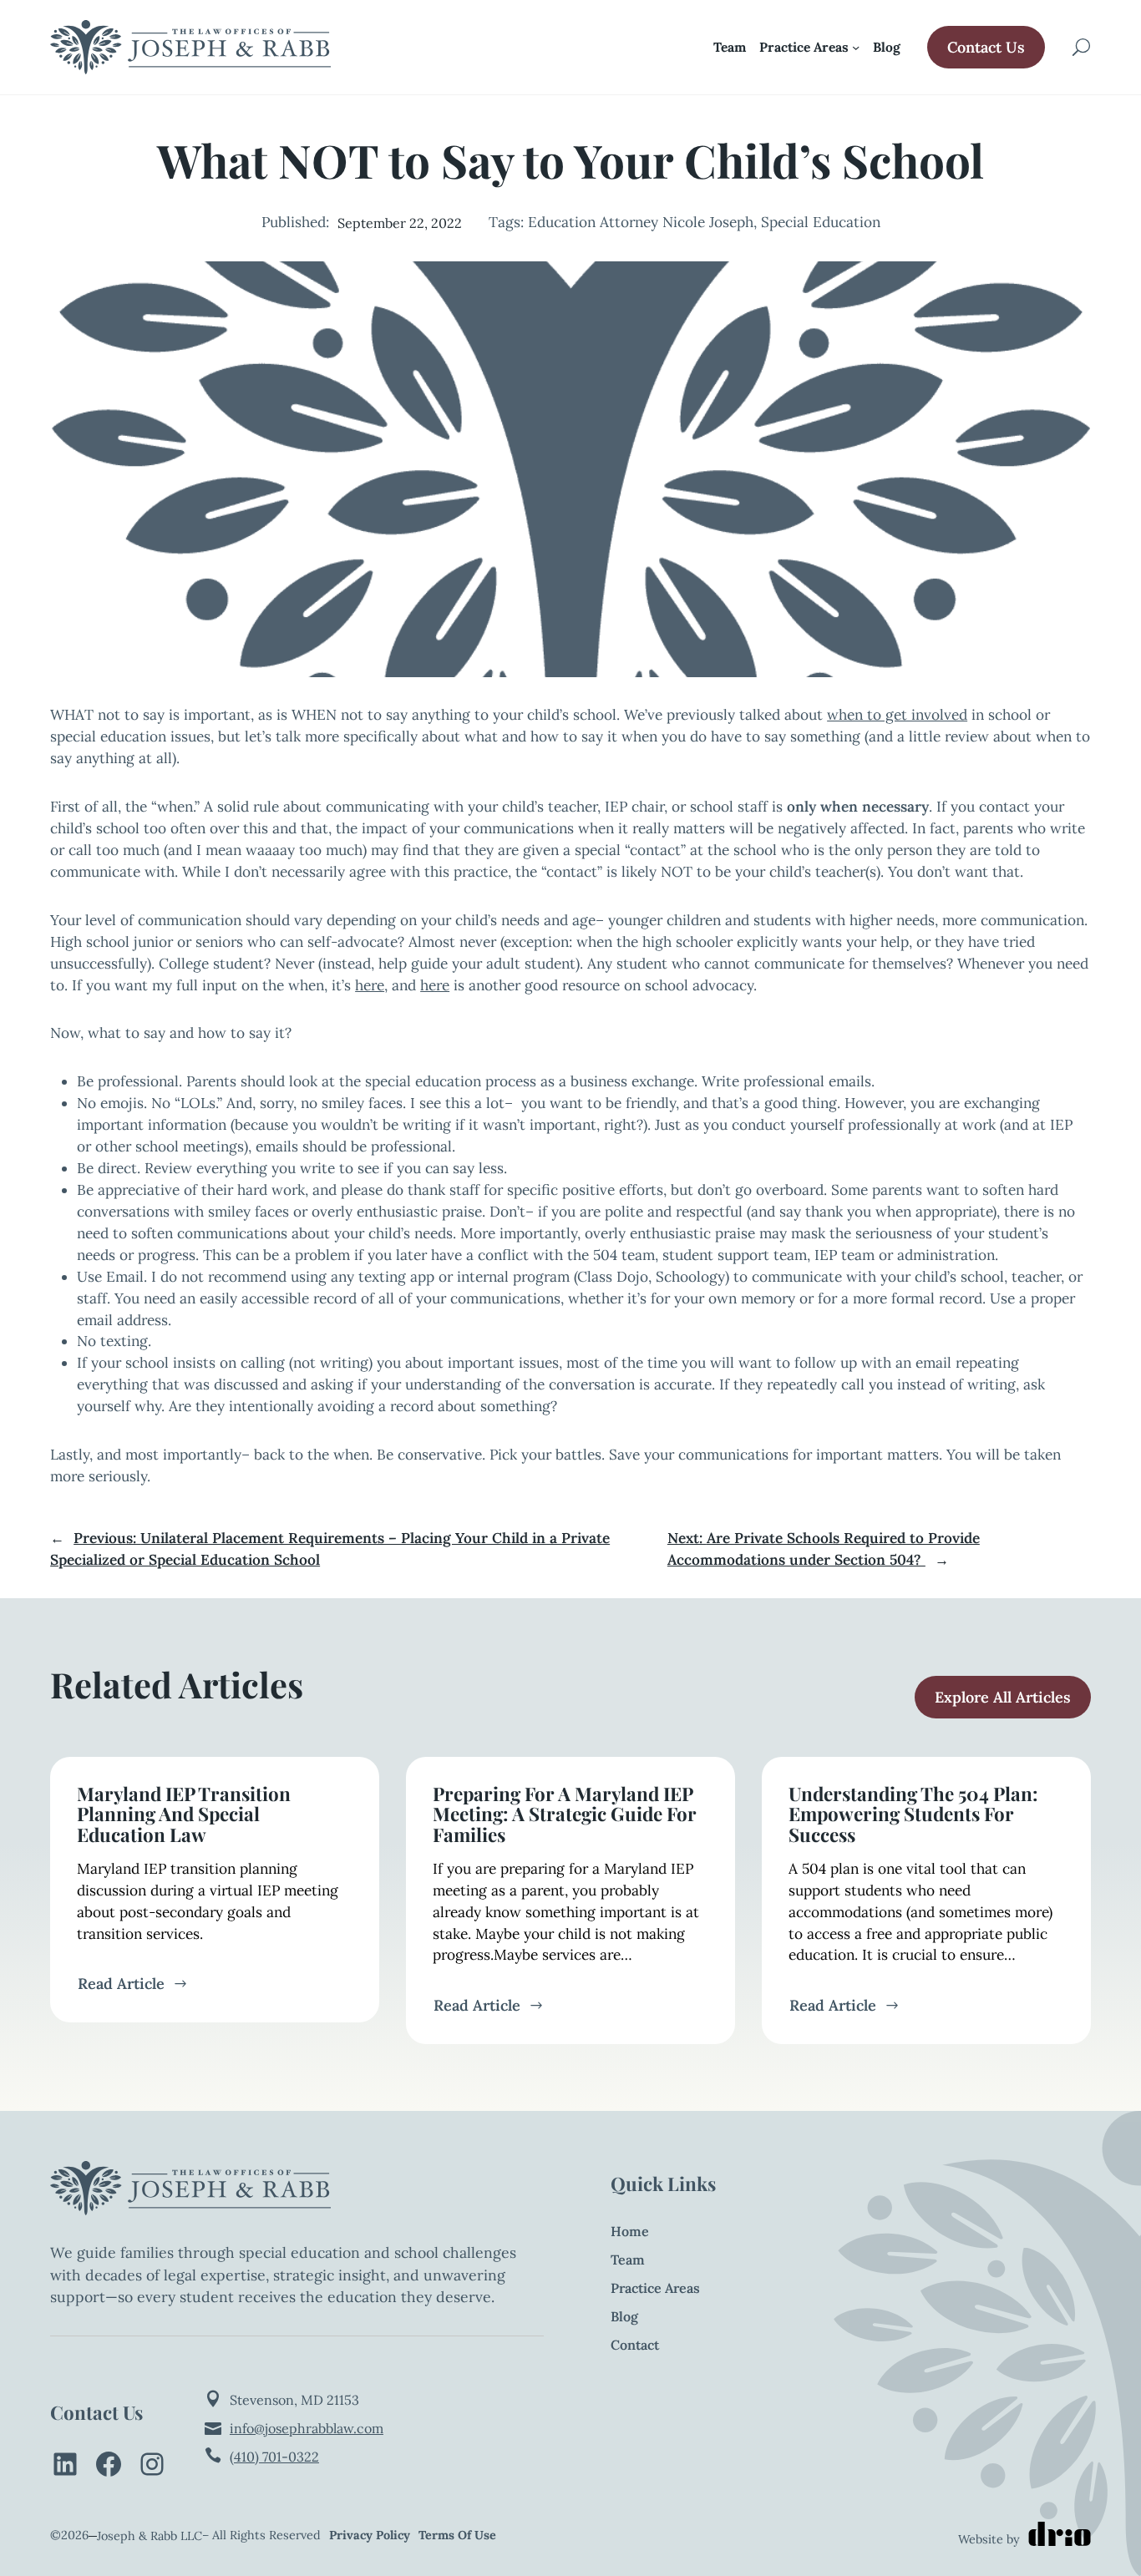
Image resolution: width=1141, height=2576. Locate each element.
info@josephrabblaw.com (307, 2428)
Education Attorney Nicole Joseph (641, 222)
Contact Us (986, 47)
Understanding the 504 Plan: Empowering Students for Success (913, 1814)
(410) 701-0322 (274, 2457)
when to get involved (897, 715)
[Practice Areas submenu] (856, 47)
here (370, 985)
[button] (1081, 48)
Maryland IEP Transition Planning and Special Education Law (184, 1814)
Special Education (821, 222)
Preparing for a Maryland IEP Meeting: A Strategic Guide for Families (565, 1814)
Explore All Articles (1003, 1697)
